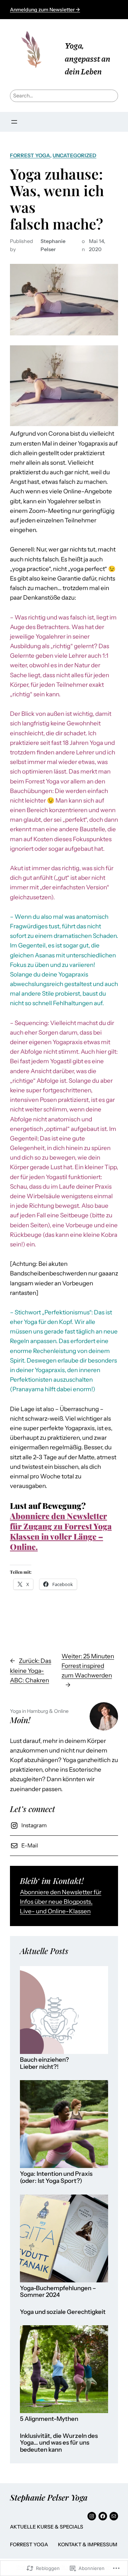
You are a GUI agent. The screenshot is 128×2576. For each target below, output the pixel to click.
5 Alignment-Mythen (49, 2419)
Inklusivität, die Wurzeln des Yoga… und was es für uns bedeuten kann (59, 2443)
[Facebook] (103, 2516)
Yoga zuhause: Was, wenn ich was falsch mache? (57, 199)
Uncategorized (74, 155)
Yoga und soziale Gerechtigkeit (63, 2312)
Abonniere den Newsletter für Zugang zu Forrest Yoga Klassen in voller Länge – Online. (61, 1531)
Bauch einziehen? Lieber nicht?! (44, 2063)
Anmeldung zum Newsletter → (45, 10)
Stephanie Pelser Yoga (49, 2497)
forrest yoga (30, 155)
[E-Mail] (114, 2516)
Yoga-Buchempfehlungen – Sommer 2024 (58, 2292)
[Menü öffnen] (14, 122)
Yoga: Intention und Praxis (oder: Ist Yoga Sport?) (56, 2177)
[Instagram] (92, 2516)
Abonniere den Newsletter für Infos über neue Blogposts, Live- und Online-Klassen (61, 1902)
